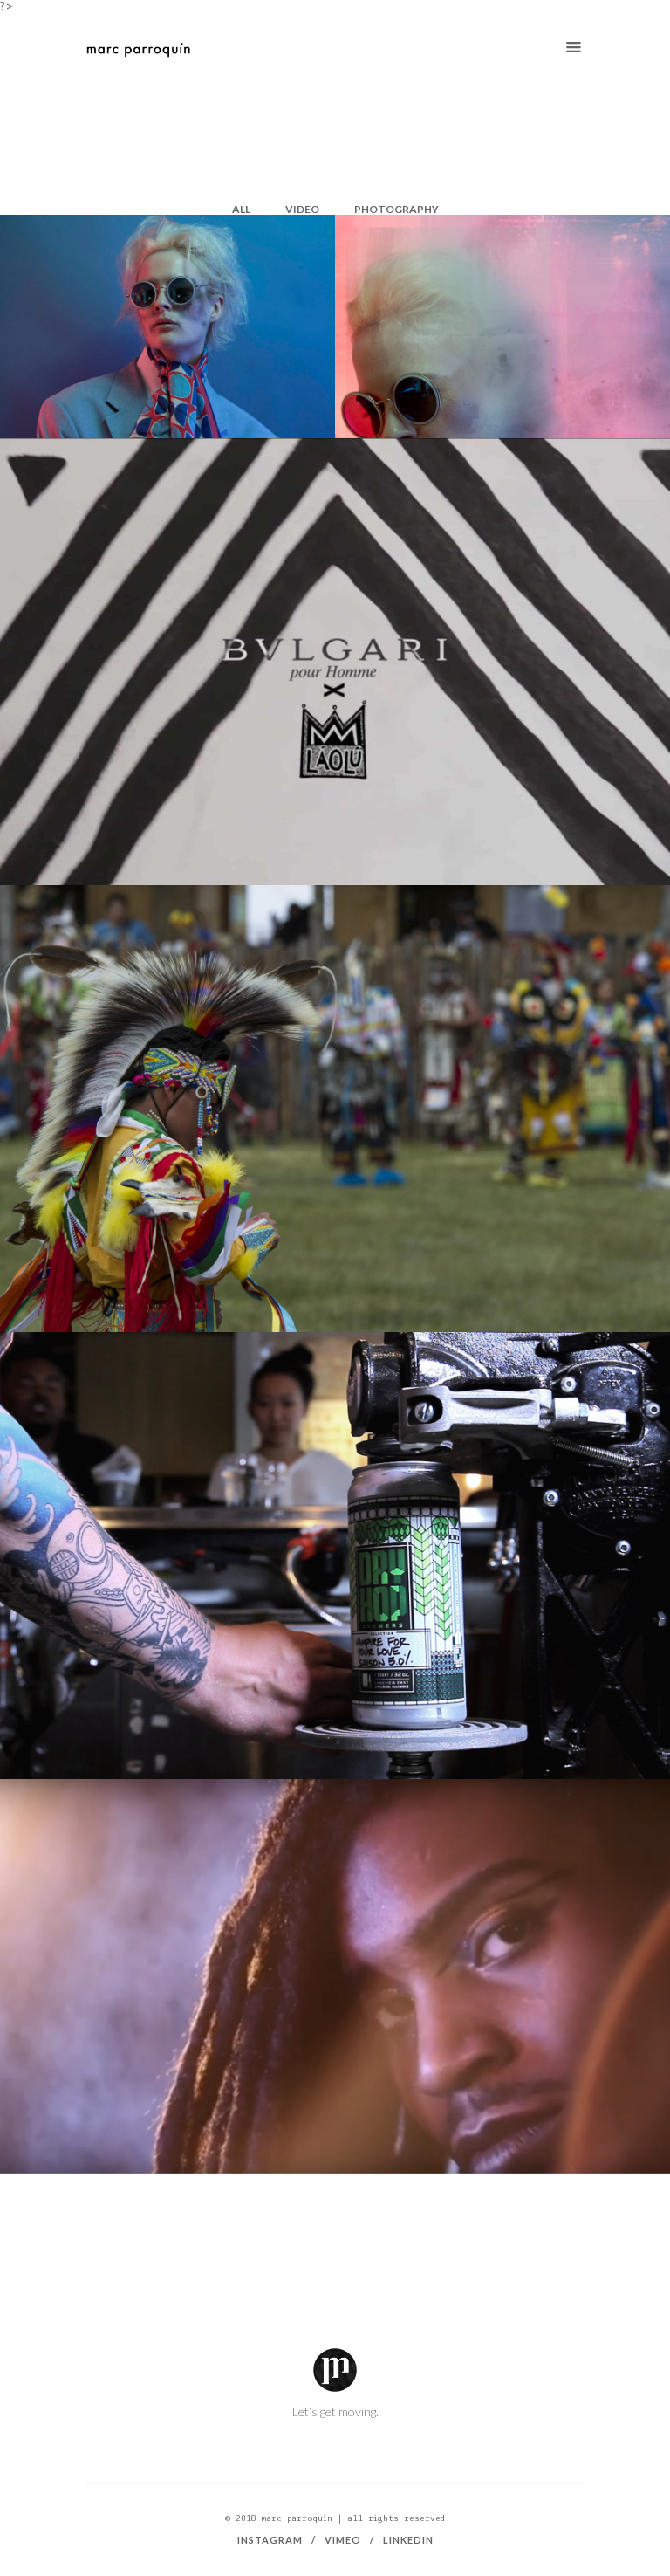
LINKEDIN (408, 2540)
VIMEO (343, 2540)
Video (302, 209)
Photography (397, 209)
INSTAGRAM (270, 2540)
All (241, 209)
